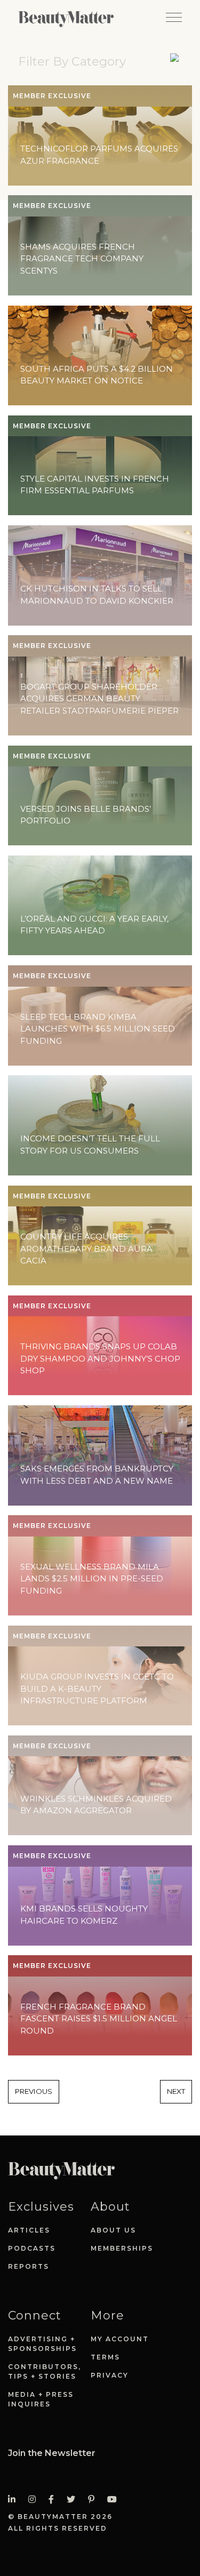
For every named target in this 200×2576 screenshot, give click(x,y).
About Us (113, 2230)
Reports (29, 2266)
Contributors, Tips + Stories (45, 2371)
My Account (120, 2339)
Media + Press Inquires (41, 2399)
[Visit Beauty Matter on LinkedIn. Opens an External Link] (15, 2499)
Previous (34, 2091)
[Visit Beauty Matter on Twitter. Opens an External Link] (74, 2499)
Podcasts (32, 2248)
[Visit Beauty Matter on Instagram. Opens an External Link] (35, 2499)
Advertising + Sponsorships (42, 2344)
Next (176, 2091)
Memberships (122, 2248)
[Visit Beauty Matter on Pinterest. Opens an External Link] (94, 2499)
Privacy (110, 2375)
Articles (29, 2230)
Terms (105, 2357)
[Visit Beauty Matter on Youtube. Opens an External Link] (115, 2499)
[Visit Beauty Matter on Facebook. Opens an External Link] (54, 2499)
